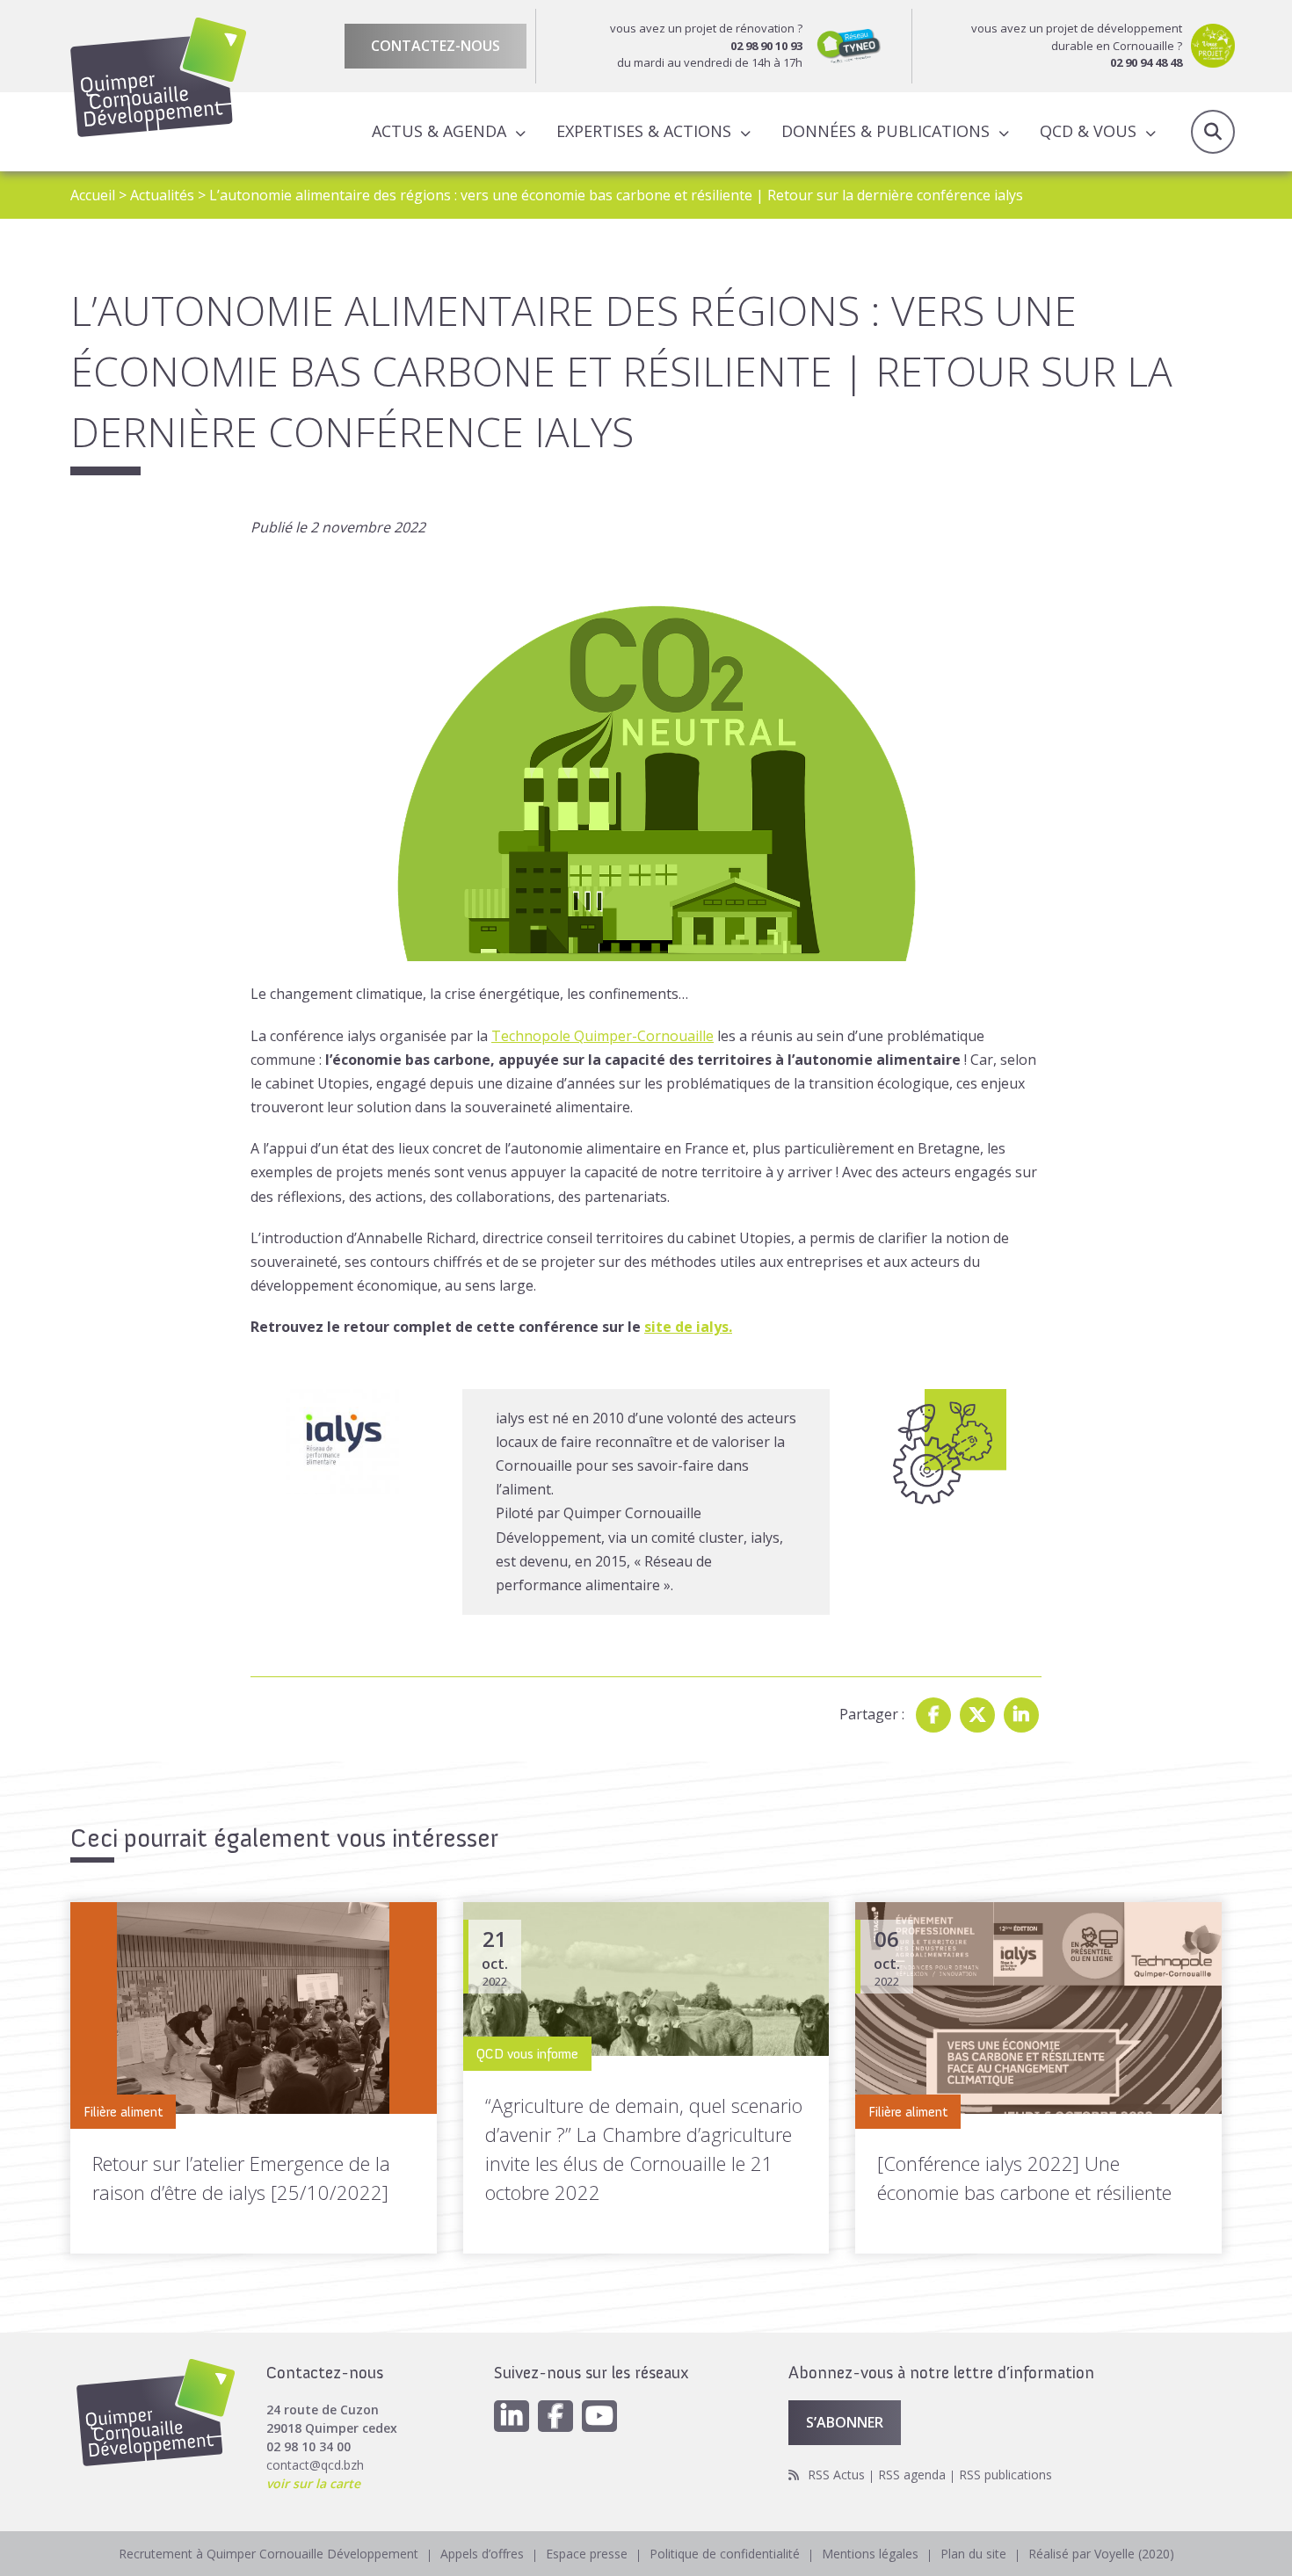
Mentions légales (870, 2554)
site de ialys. (688, 1327)
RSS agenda (912, 2475)
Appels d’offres (482, 2554)
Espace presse (587, 2554)
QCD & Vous (1088, 131)
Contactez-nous (436, 46)
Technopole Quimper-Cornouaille (602, 1036)
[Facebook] (933, 1715)
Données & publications (886, 131)
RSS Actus (836, 2475)
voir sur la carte (313, 2483)
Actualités (162, 195)
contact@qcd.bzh (315, 2465)
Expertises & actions (644, 131)
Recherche (1213, 132)
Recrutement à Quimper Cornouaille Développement (269, 2554)
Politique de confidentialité (725, 2554)
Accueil (93, 195)
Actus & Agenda (439, 131)
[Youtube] (599, 2416)
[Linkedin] (1021, 1715)
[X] (977, 1715)
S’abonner (845, 2422)
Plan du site (973, 2554)
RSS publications (1005, 2475)
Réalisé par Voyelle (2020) (1101, 2554)
